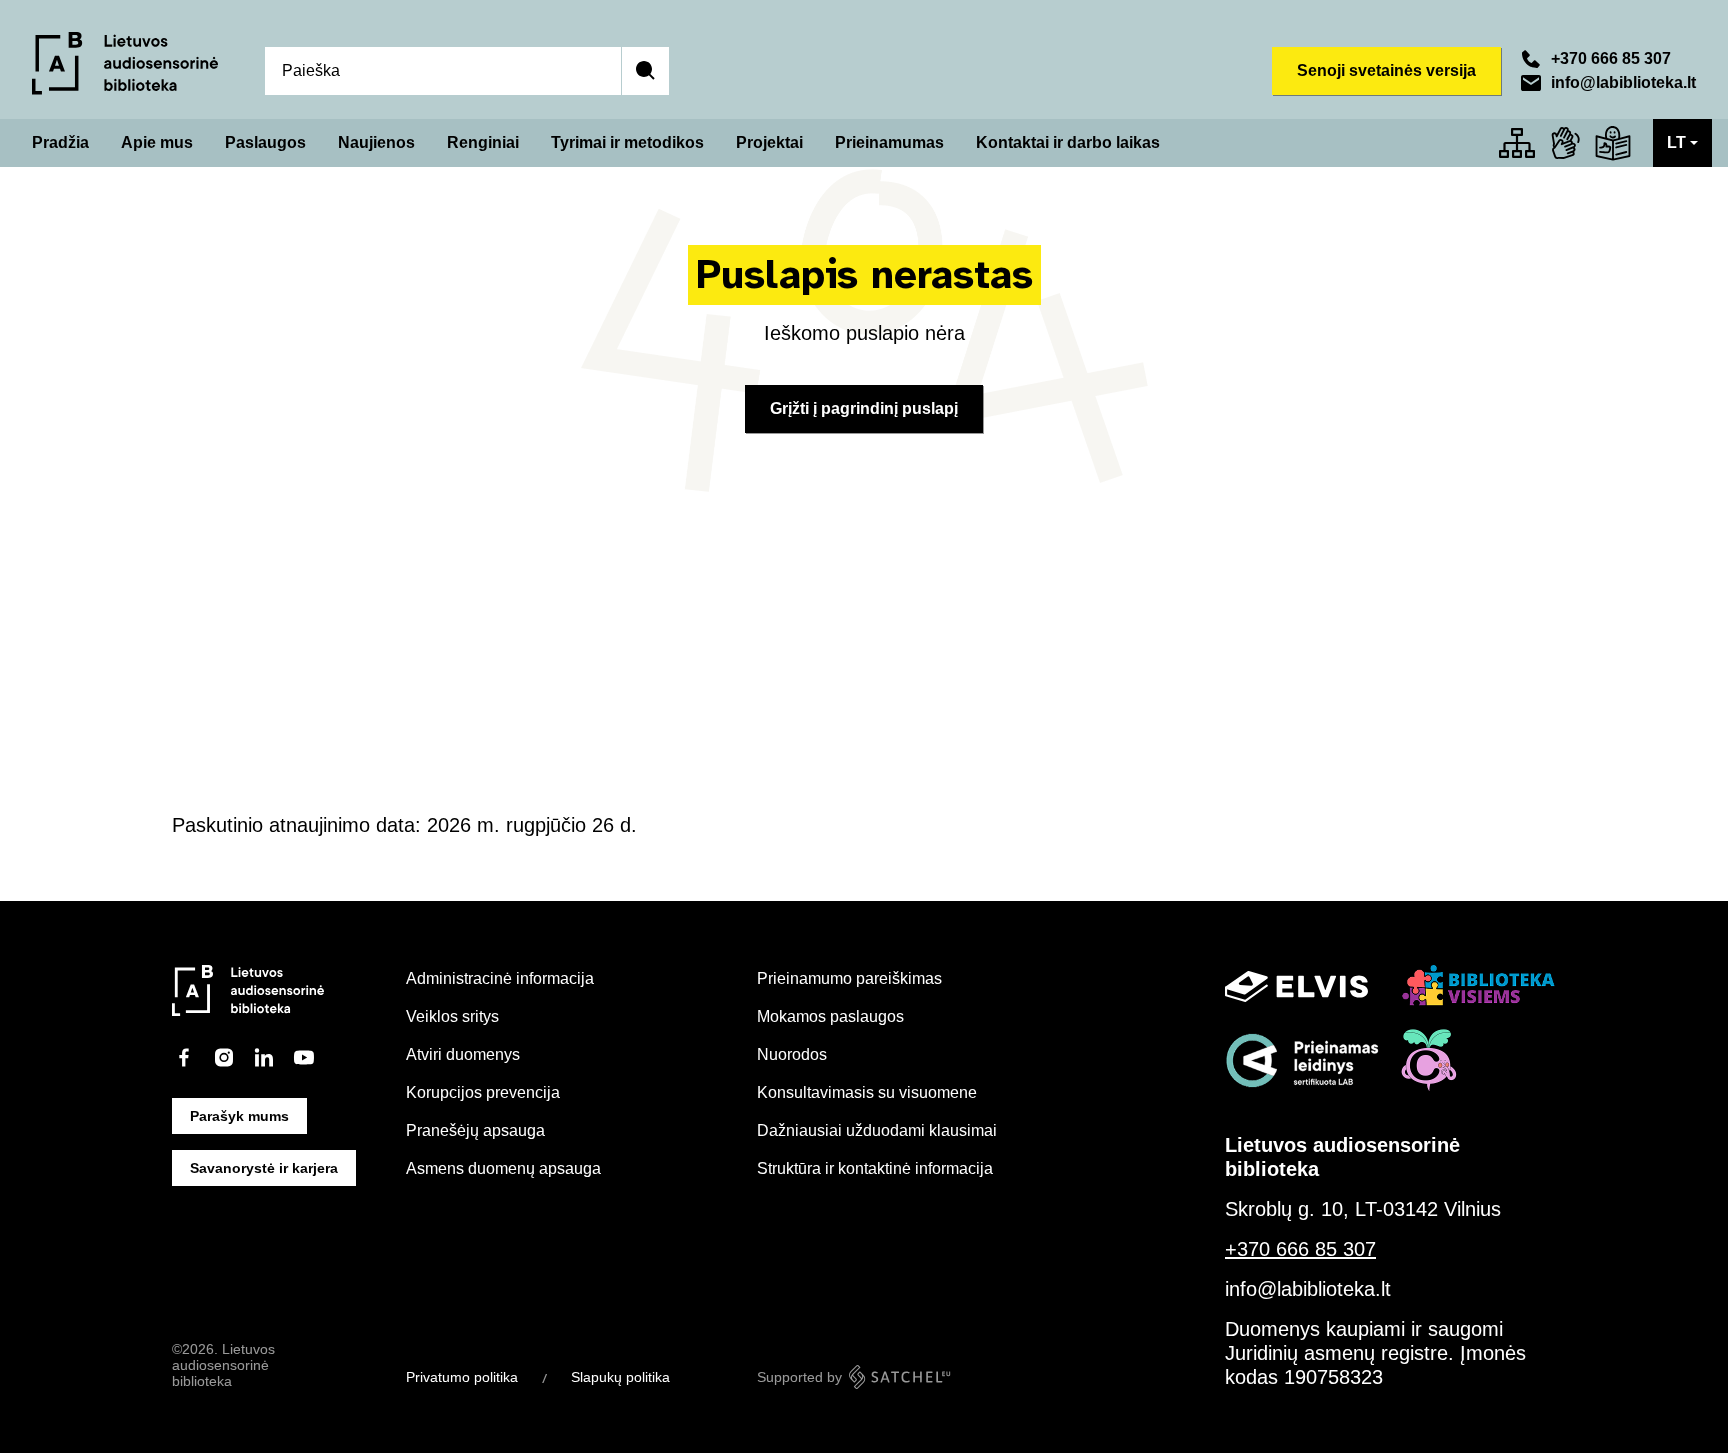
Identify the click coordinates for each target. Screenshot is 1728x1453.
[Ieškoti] (645, 71)
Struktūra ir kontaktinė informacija (875, 1168)
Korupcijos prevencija (483, 1092)
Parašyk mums (239, 1116)
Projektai (769, 142)
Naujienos (376, 142)
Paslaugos (265, 142)
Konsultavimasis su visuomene (867, 1092)
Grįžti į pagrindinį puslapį (864, 408)
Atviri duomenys (463, 1054)
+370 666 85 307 (1611, 58)
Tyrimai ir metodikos (627, 142)
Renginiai (483, 142)
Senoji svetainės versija (1386, 70)
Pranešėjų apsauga (475, 1130)
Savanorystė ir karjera (264, 1168)
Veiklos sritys (452, 1016)
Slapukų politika (620, 1377)
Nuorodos (792, 1054)
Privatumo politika (462, 1377)
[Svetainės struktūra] (1517, 143)
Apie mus (157, 142)
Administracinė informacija (500, 978)
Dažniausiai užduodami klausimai (877, 1130)
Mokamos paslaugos (830, 1016)
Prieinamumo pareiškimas (849, 978)
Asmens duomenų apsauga (503, 1168)
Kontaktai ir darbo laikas (1068, 142)
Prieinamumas (889, 142)
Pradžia (60, 142)
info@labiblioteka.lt (1623, 82)
